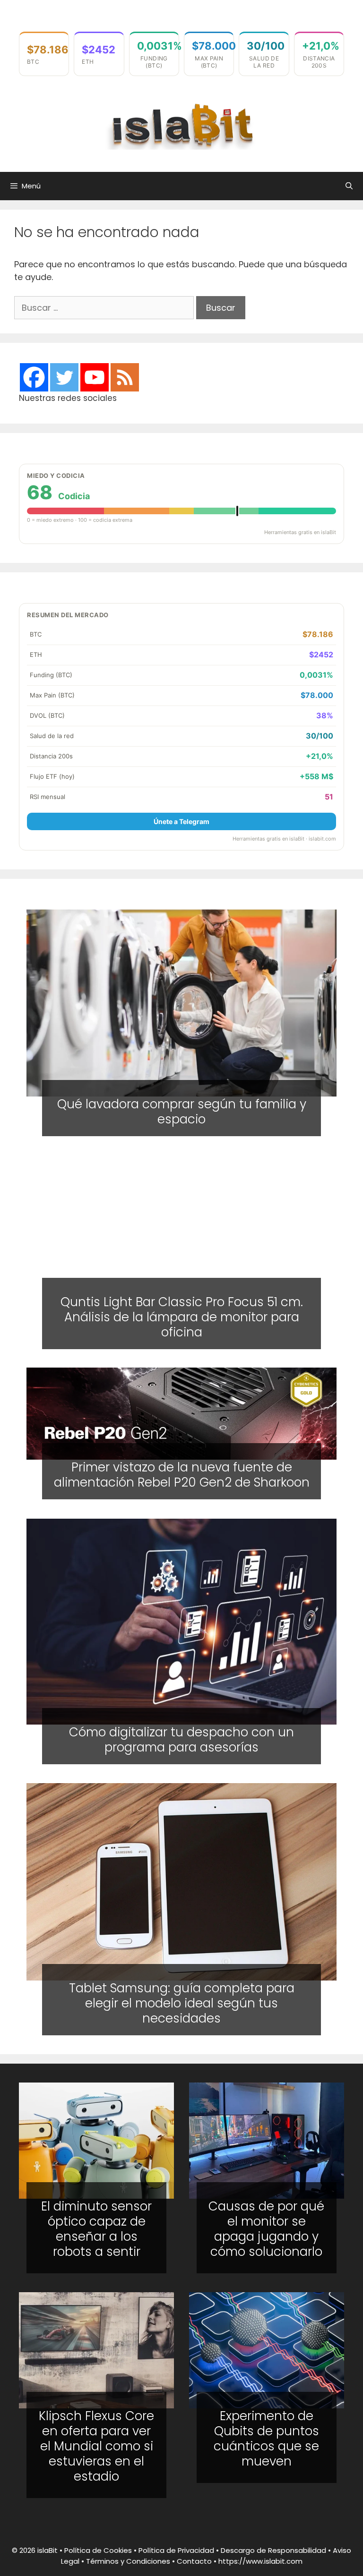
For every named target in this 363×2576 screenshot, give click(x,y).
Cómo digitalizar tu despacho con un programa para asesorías (181, 1740)
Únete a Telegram (181, 821)
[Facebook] (34, 377)
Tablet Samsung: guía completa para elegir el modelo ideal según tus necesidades (182, 2003)
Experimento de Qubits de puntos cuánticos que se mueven (266, 2439)
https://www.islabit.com (260, 2561)
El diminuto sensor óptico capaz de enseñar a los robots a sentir (96, 2229)
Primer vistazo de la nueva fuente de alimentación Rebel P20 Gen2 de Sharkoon (182, 1475)
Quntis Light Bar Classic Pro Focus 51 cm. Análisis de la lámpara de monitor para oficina (182, 1317)
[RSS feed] (125, 377)
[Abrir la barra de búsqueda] (349, 186)
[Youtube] (95, 377)
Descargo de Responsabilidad (273, 2550)
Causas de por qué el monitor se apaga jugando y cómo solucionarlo (266, 2229)
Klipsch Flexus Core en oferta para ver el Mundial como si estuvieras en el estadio (96, 2446)
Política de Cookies (98, 2550)
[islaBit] (181, 125)
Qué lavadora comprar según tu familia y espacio (182, 1112)
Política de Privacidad (176, 2550)
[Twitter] (64, 377)
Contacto (194, 2561)
